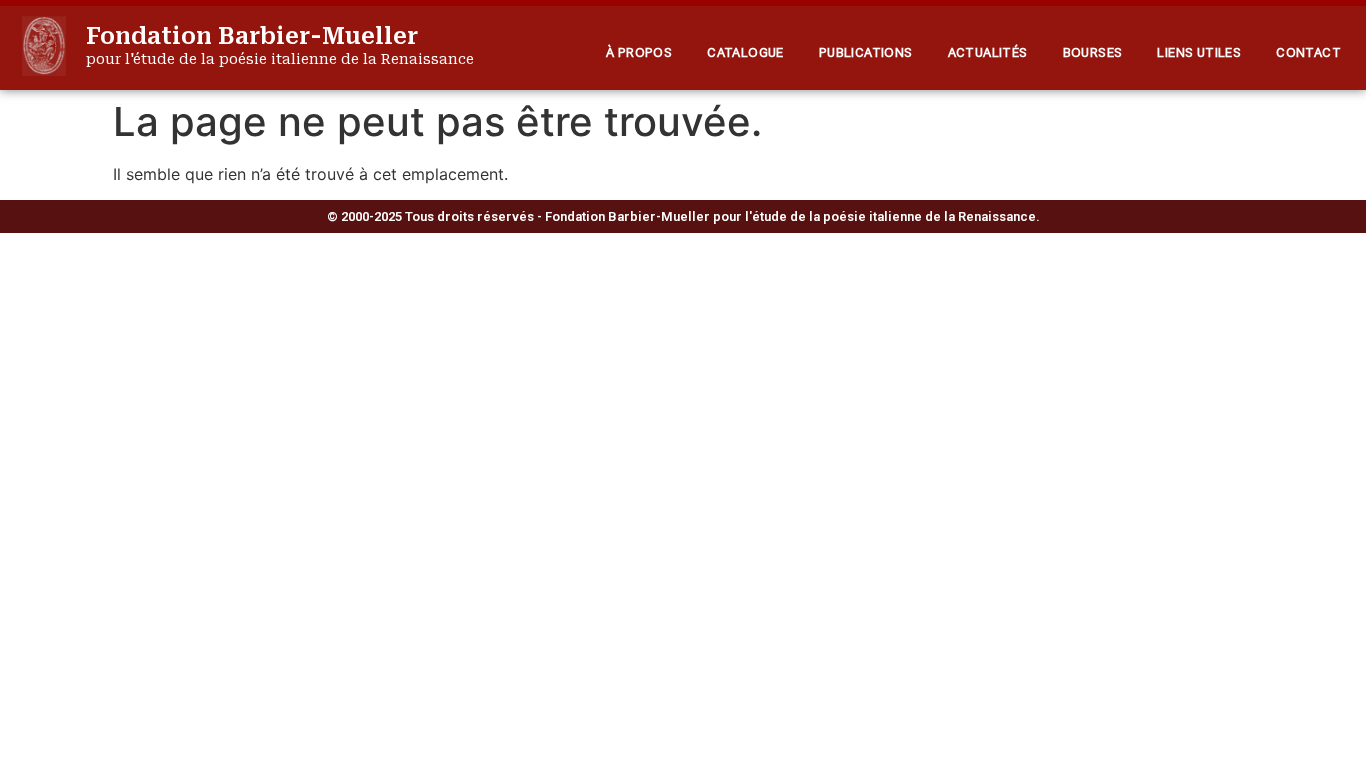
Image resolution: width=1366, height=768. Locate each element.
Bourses (1093, 52)
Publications (866, 52)
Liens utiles (1199, 52)
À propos (639, 52)
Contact (1308, 52)
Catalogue (745, 52)
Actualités (988, 52)
